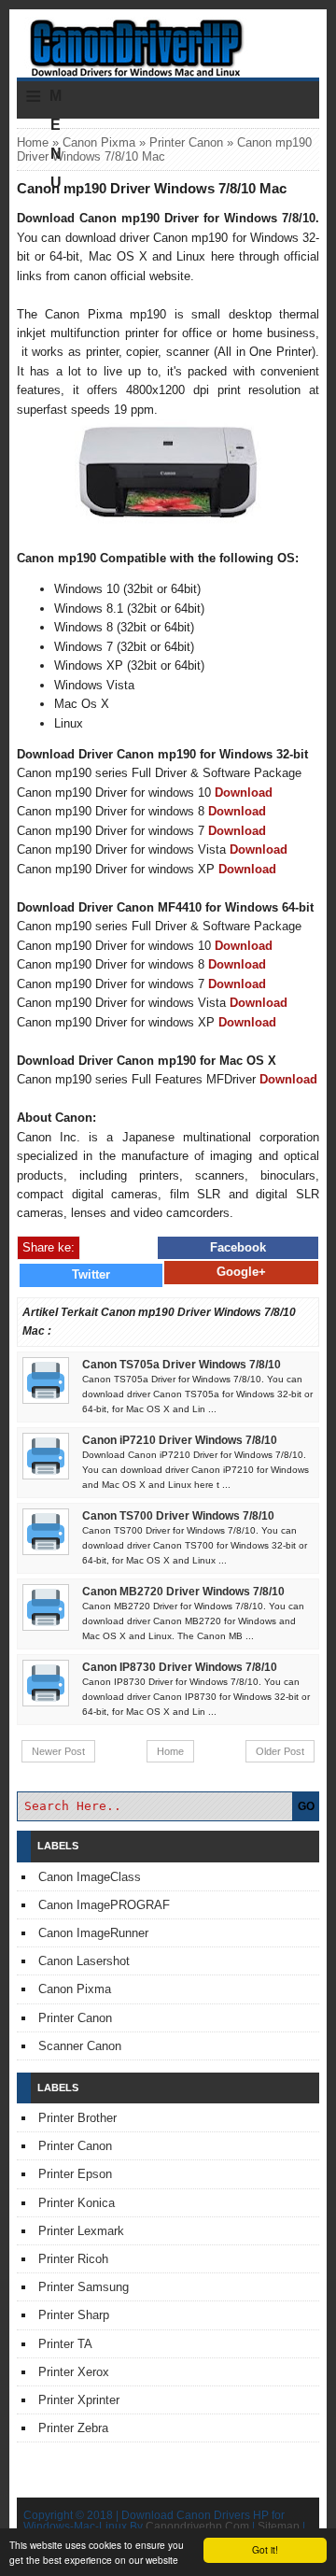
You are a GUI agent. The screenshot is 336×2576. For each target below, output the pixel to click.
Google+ (241, 1272)
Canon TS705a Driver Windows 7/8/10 (182, 1365)
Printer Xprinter (79, 2400)
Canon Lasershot (84, 1961)
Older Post (280, 1751)
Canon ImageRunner (93, 1933)
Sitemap (279, 2526)
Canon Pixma (99, 142)
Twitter (91, 1274)
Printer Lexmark (81, 2231)
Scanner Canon (80, 2046)
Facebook (238, 1247)
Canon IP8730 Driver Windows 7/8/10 (180, 1667)
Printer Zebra (73, 2428)
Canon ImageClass (90, 1877)
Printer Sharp (74, 2315)
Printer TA (65, 2344)
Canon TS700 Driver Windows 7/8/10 (178, 1516)
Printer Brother (77, 2118)
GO (306, 1806)
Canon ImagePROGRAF (104, 1905)
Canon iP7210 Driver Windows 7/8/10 (180, 1440)
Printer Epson (75, 2174)
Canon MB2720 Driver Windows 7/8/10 (183, 1592)
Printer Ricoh (73, 2259)
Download (244, 793)
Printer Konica (77, 2203)
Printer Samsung (84, 2287)
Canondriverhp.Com (197, 2526)
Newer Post (58, 1751)
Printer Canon (186, 142)
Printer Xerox (74, 2372)
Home (33, 142)
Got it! (265, 2549)
